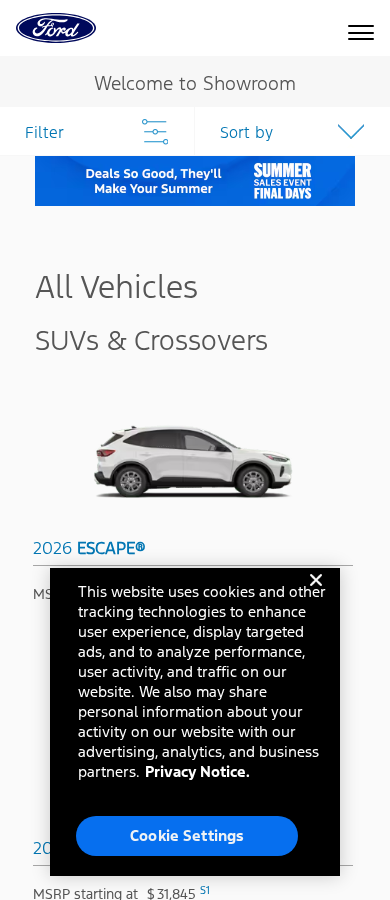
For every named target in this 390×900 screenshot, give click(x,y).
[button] (292, 131)
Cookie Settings (187, 835)
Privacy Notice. (197, 771)
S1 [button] (205, 890)
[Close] (316, 596)
